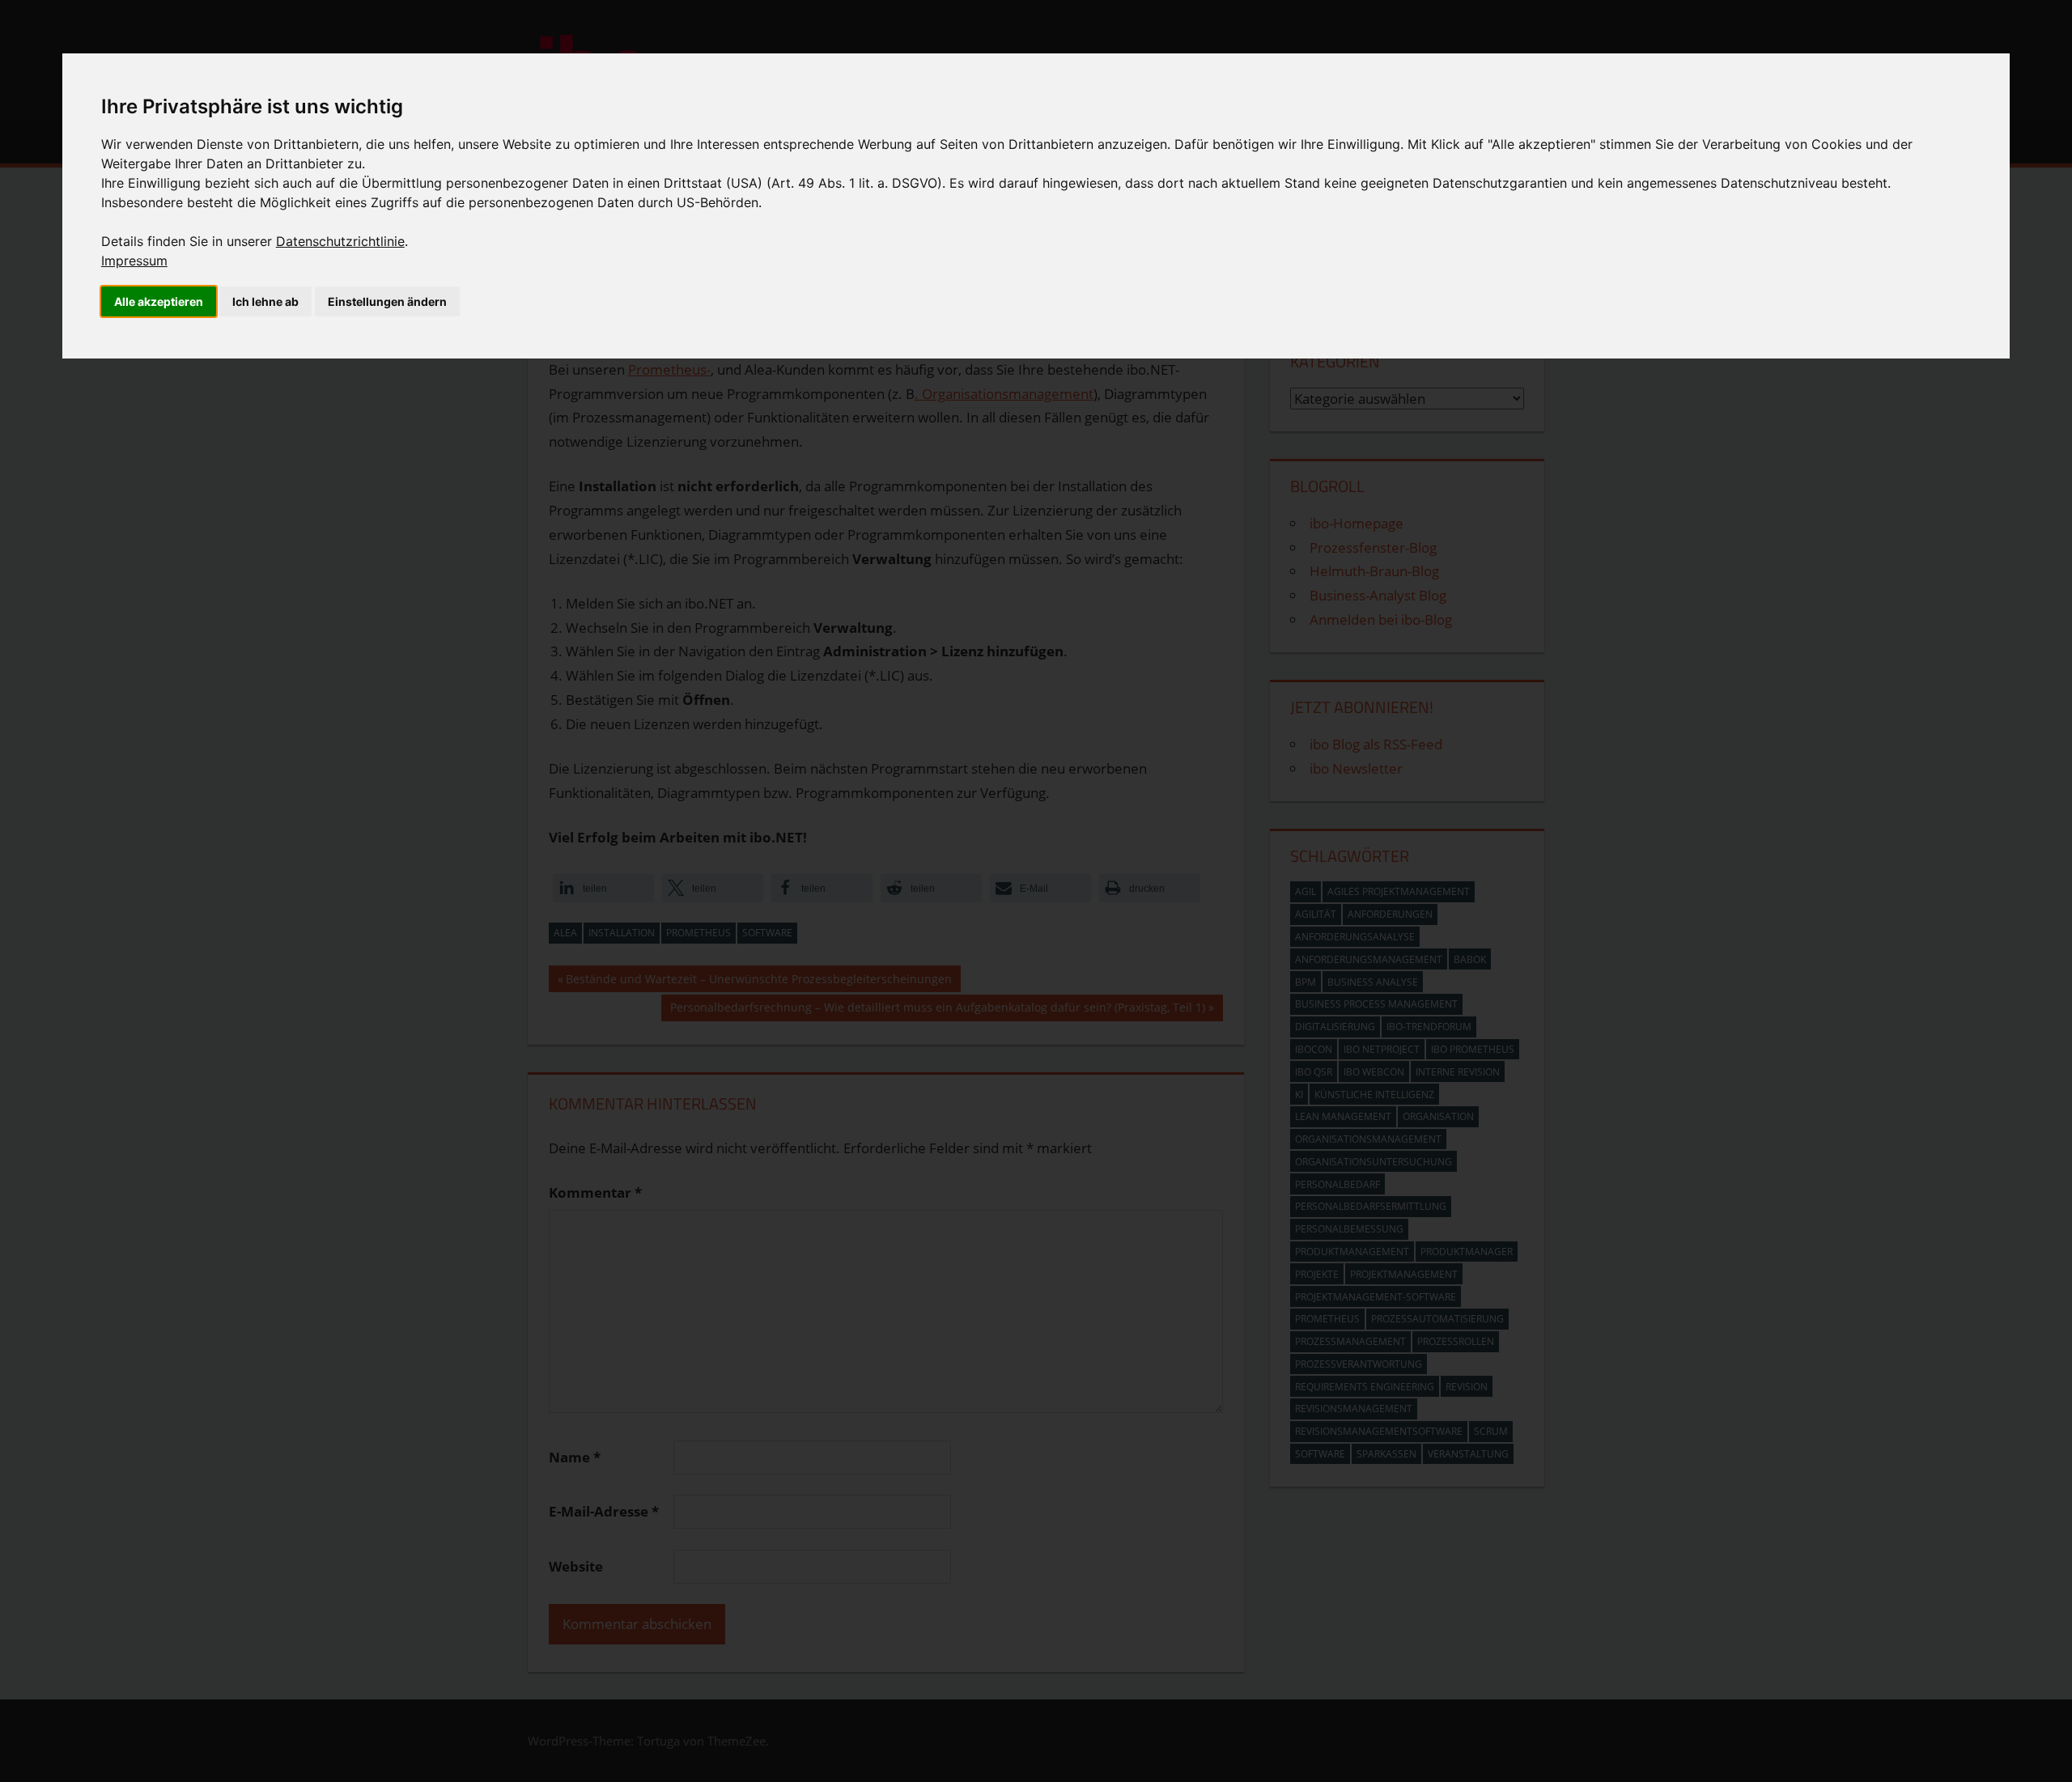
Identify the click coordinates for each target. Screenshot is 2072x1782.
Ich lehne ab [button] (265, 301)
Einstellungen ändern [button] (387, 301)
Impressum (134, 261)
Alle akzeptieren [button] (159, 301)
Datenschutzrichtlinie (340, 241)
